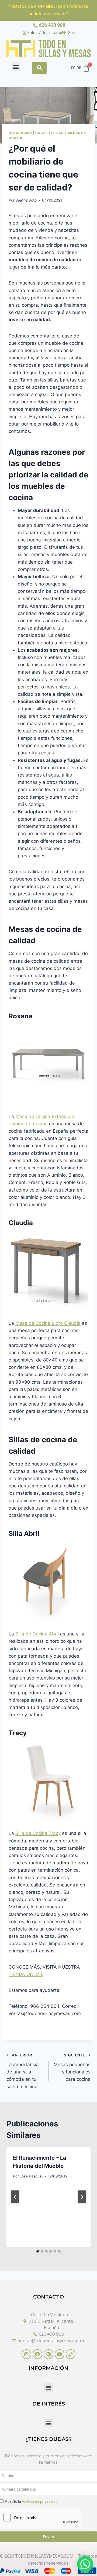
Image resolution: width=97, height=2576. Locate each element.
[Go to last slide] (15, 2197)
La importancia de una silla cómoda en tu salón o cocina (23, 2071)
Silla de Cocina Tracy (38, 1833)
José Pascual (31, 2176)
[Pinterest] (48, 2354)
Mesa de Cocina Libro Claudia (48, 1323)
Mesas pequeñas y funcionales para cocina (72, 2067)
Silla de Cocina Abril (37, 1634)
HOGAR (42, 133)
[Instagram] (26, 2354)
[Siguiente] (82, 2197)
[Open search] (39, 68)
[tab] (38, 2251)
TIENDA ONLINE (26, 1974)
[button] (16, 67)
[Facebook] (37, 2354)
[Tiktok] (71, 2354)
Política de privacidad (40, 2501)
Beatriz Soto (26, 200)
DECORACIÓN (20, 133)
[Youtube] (60, 2354)
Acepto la (31, 2501)
